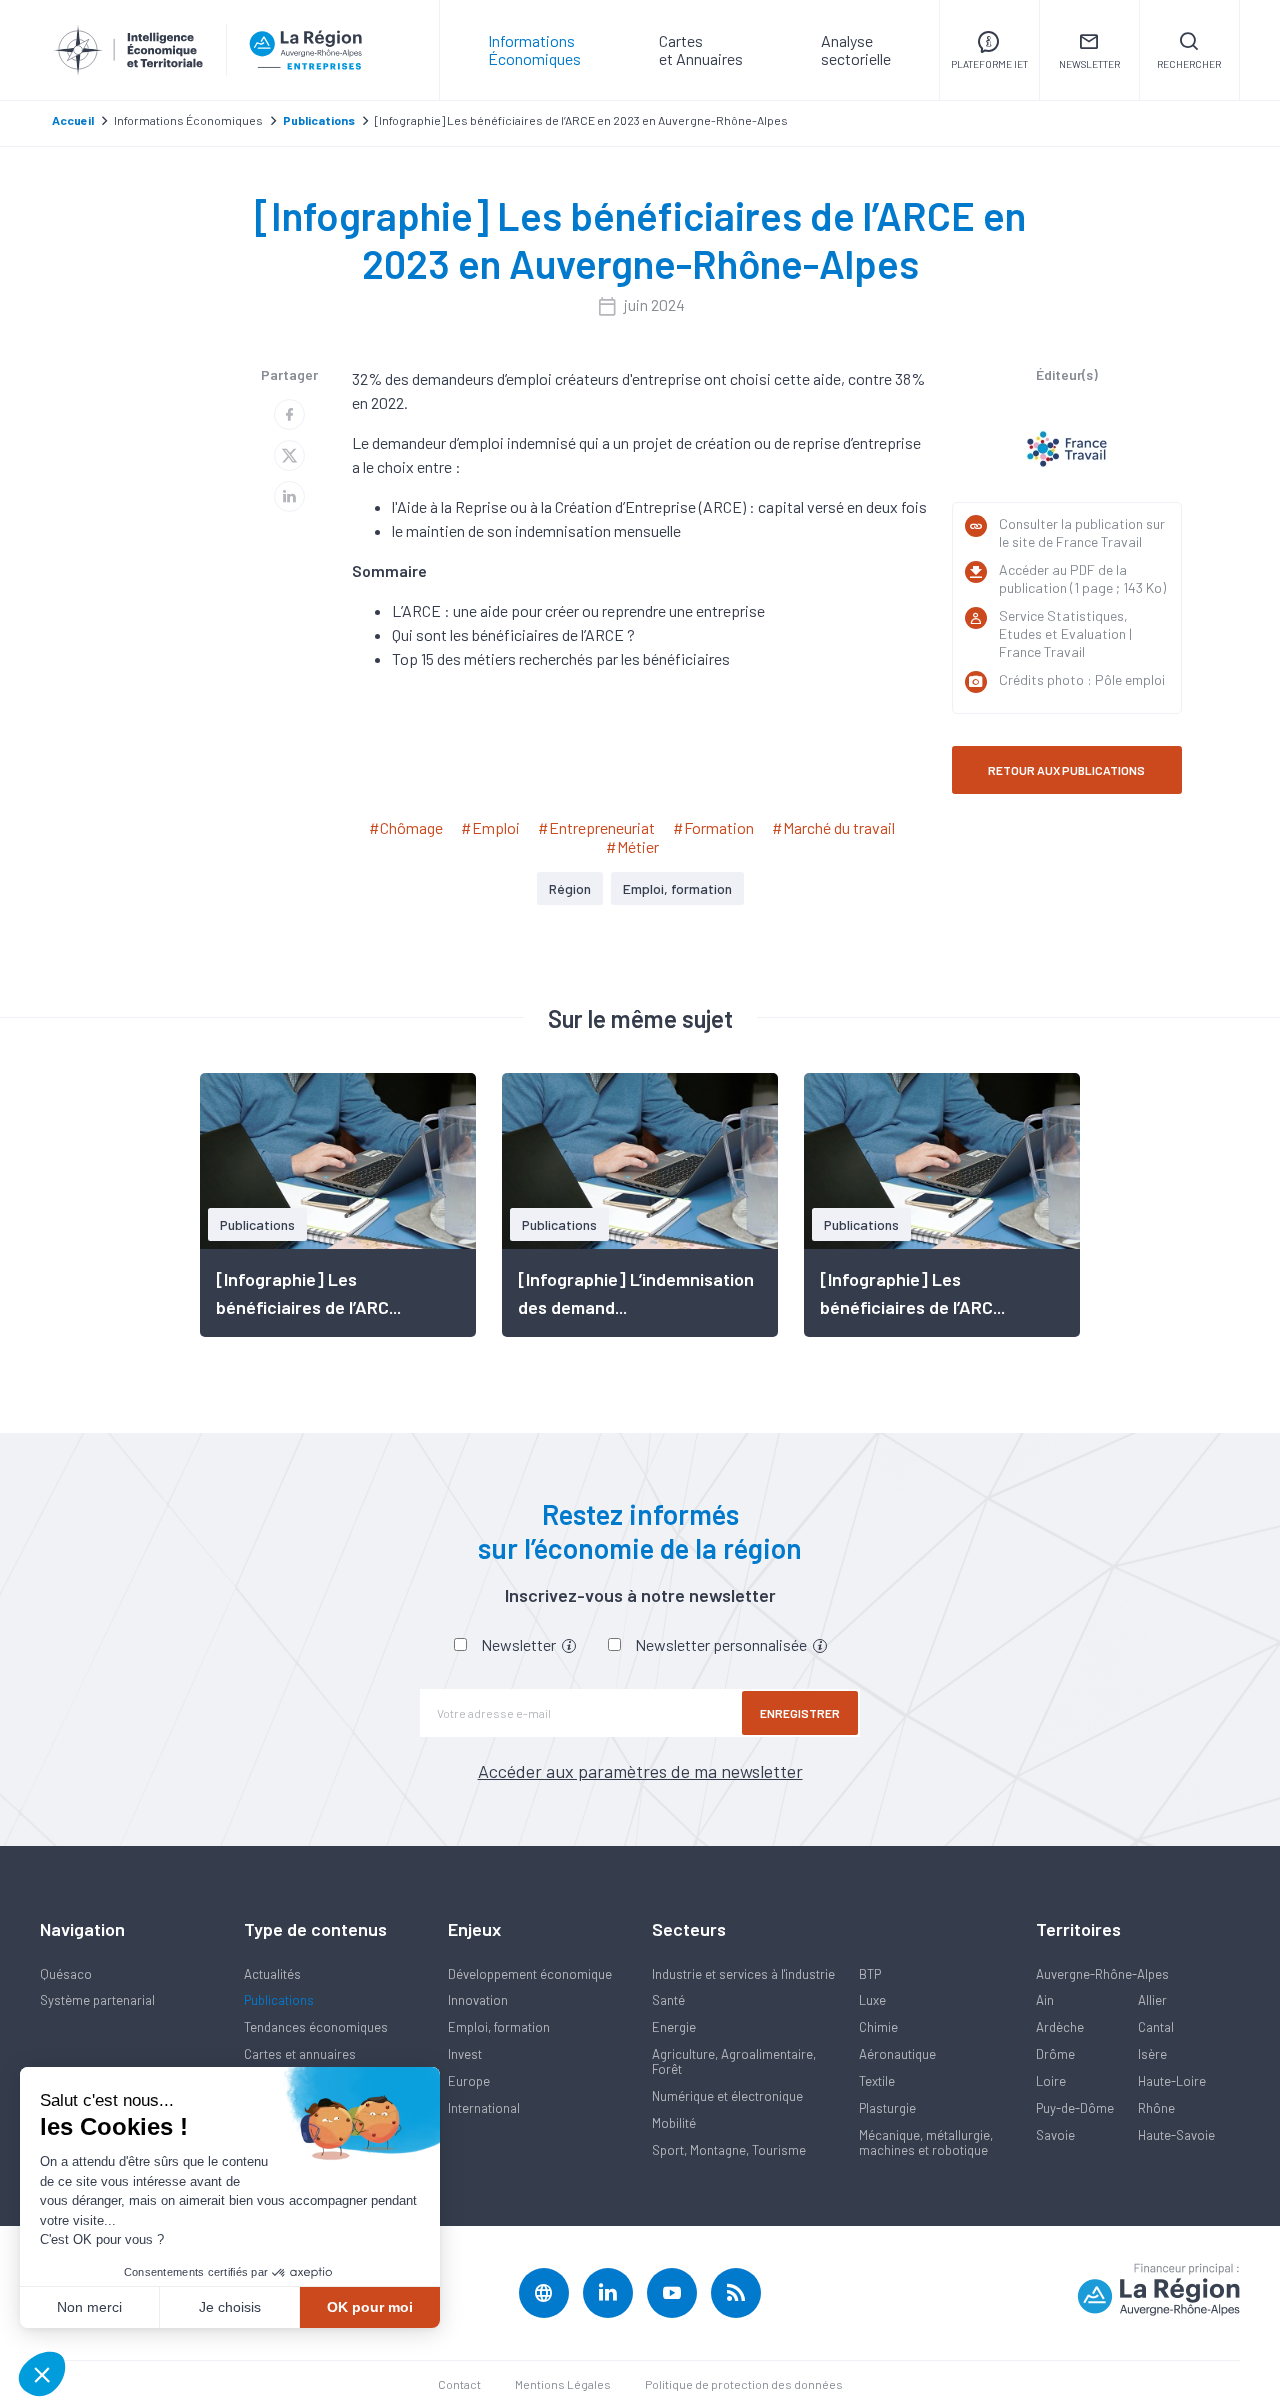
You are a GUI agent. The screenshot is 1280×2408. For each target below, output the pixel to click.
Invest (465, 2054)
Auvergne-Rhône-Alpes (1102, 1974)
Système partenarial (97, 2000)
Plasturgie (887, 2108)
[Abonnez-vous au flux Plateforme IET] (736, 2293)
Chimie (878, 2027)
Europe (469, 2081)
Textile (877, 2081)
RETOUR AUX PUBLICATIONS (1066, 770)
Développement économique (530, 1974)
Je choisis (230, 2307)
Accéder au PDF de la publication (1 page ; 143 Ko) (1082, 578)
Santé (668, 2000)
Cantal (1156, 2027)
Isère (1152, 2054)
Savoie (1055, 2135)
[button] (42, 2374)
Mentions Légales (563, 2384)
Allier (1152, 2000)
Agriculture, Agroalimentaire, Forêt (734, 2061)
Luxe (872, 2000)
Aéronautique (897, 2054)
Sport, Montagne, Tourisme (729, 2150)
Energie (674, 2027)
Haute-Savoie (1176, 2135)
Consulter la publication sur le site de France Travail (1082, 532)
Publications (279, 2000)
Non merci (89, 2307)
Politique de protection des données (744, 2384)
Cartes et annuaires (300, 2054)
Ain (1045, 2000)
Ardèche (1060, 2027)
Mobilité (674, 2123)
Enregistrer (800, 1713)
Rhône (1156, 2108)
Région (570, 888)
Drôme (1055, 2054)
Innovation (478, 2000)
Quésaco (66, 1974)
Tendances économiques (316, 2027)
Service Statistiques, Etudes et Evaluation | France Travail (1065, 633)
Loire (1051, 2081)
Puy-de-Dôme (1075, 2108)
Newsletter (520, 1644)
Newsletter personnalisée (722, 1644)
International (484, 2108)
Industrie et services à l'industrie (743, 1974)
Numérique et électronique (727, 2096)
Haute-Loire (1172, 2081)
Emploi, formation (677, 888)
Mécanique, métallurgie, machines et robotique (926, 2142)
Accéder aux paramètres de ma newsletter (640, 1771)
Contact (459, 2384)
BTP (870, 1974)
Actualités (272, 1974)
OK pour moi (370, 2307)
